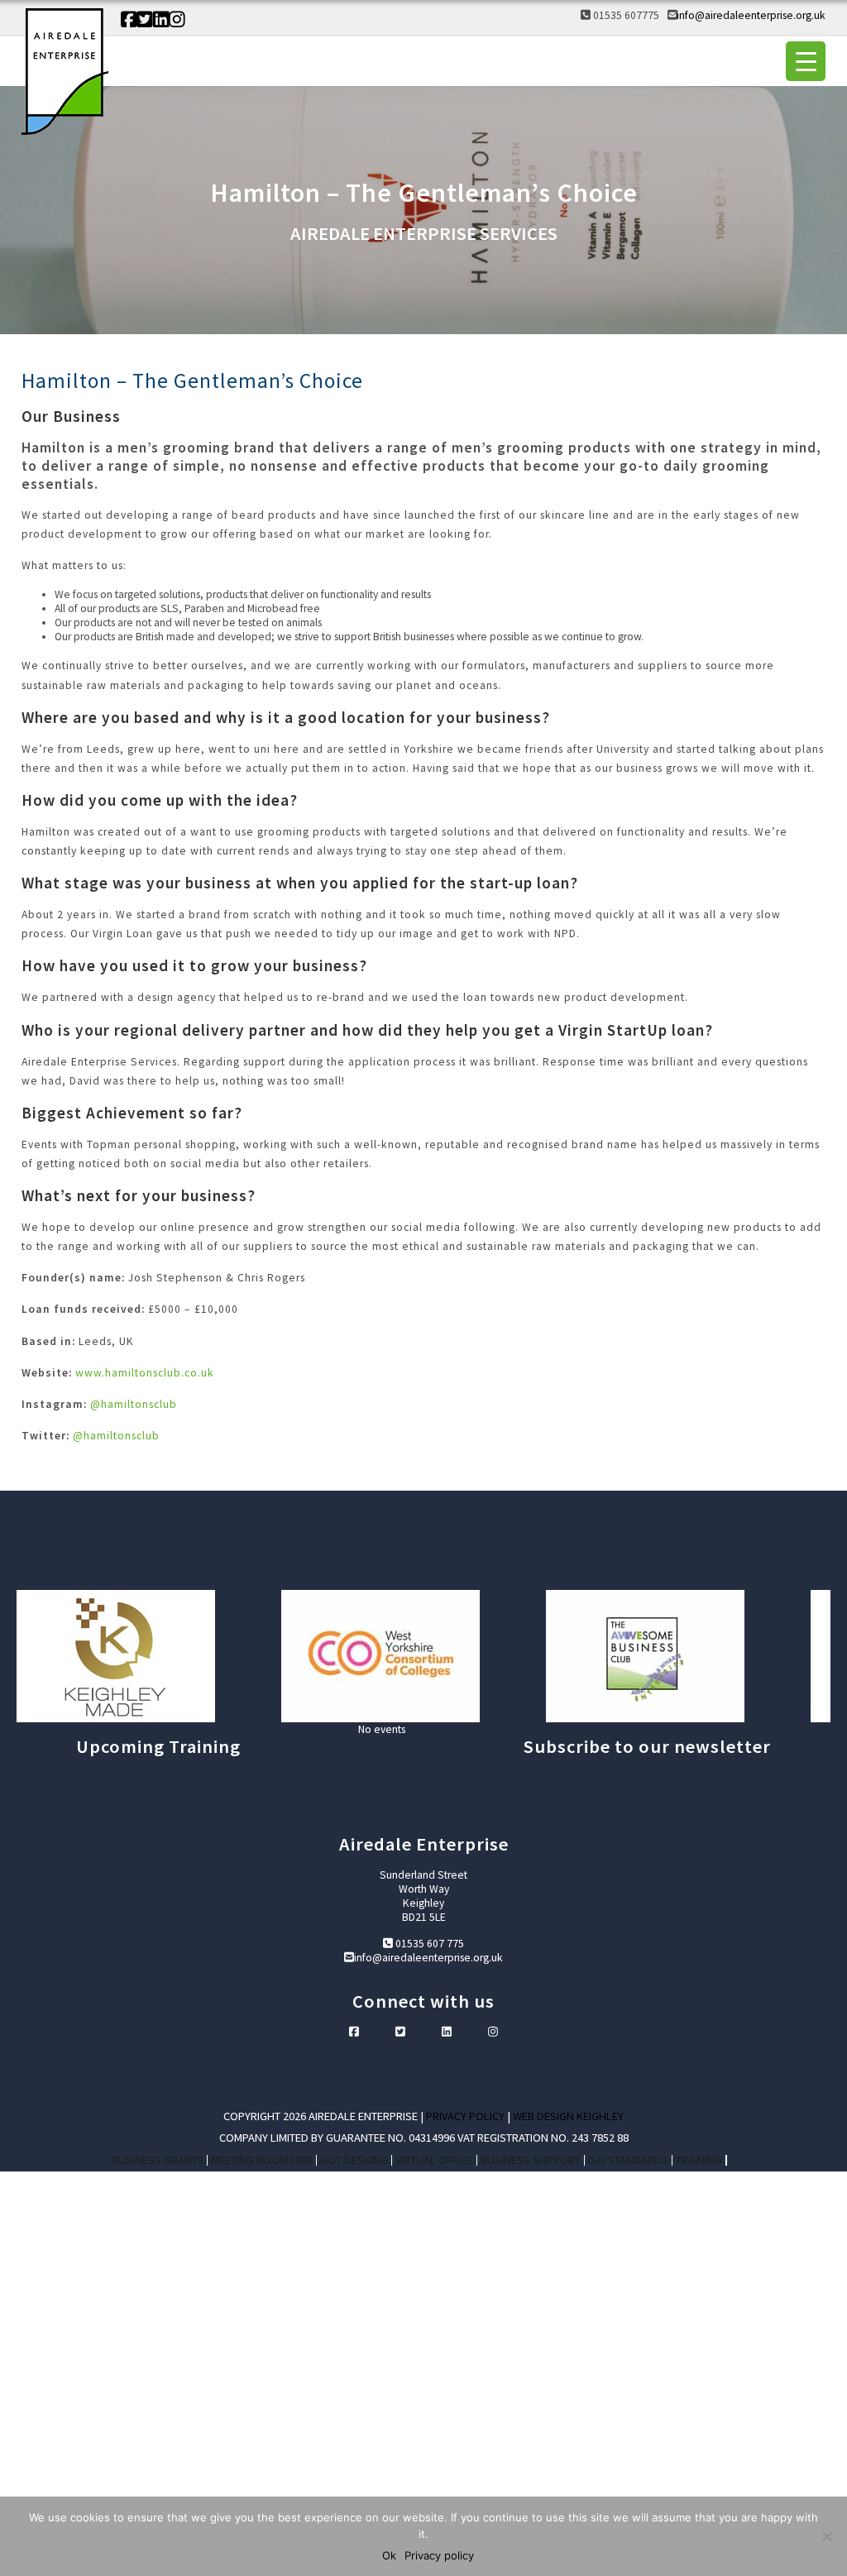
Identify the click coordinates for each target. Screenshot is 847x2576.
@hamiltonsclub (134, 1404)
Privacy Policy (465, 2116)
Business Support (531, 2160)
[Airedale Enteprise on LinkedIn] (161, 20)
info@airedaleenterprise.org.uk (751, 15)
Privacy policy (439, 2555)
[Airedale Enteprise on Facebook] (129, 20)
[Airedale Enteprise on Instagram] (177, 20)
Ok (389, 2555)
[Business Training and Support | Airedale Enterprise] (65, 73)
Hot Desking (354, 2160)
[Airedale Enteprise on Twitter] (145, 20)
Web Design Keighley (568, 2116)
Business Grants (158, 2160)
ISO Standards (628, 2160)
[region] (423, 1656)
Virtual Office (434, 2160)
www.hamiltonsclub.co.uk (145, 1373)
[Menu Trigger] (806, 61)
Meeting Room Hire (262, 2160)
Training (699, 2160)
